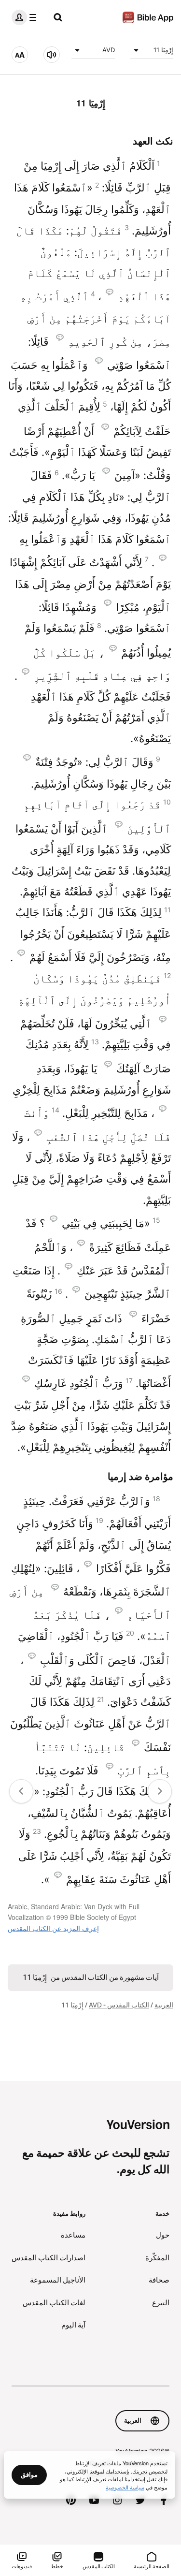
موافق (29, 2474)
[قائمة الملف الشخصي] (26, 17)
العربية (164, 2005)
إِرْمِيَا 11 (163, 50)
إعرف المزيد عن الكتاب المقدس (53, 1928)
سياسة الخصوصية (125, 2487)
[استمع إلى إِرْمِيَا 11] (52, 55)
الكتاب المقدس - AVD (119, 2005)
